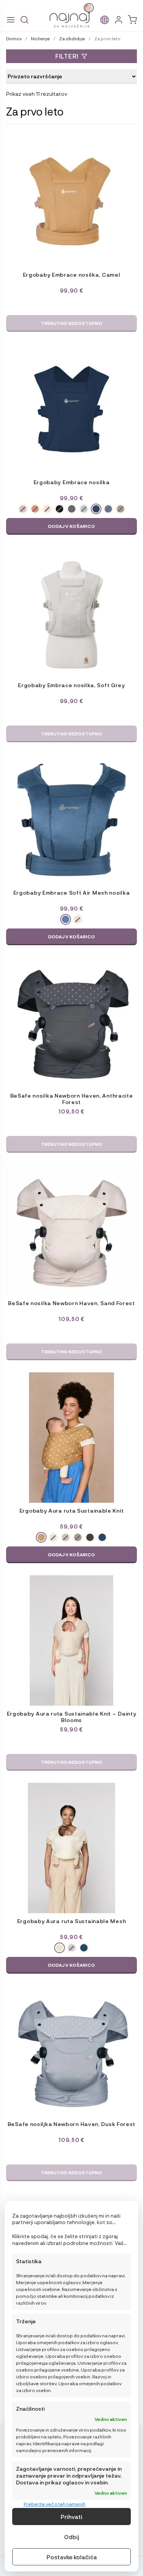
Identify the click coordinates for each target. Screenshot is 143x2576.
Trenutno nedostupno (71, 323)
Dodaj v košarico (71, 526)
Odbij (72, 2537)
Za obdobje (72, 38)
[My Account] (119, 20)
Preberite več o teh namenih (55, 2504)
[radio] (23, 509)
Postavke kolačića (72, 2557)
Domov (14, 38)
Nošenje (40, 38)
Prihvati (71, 2517)
